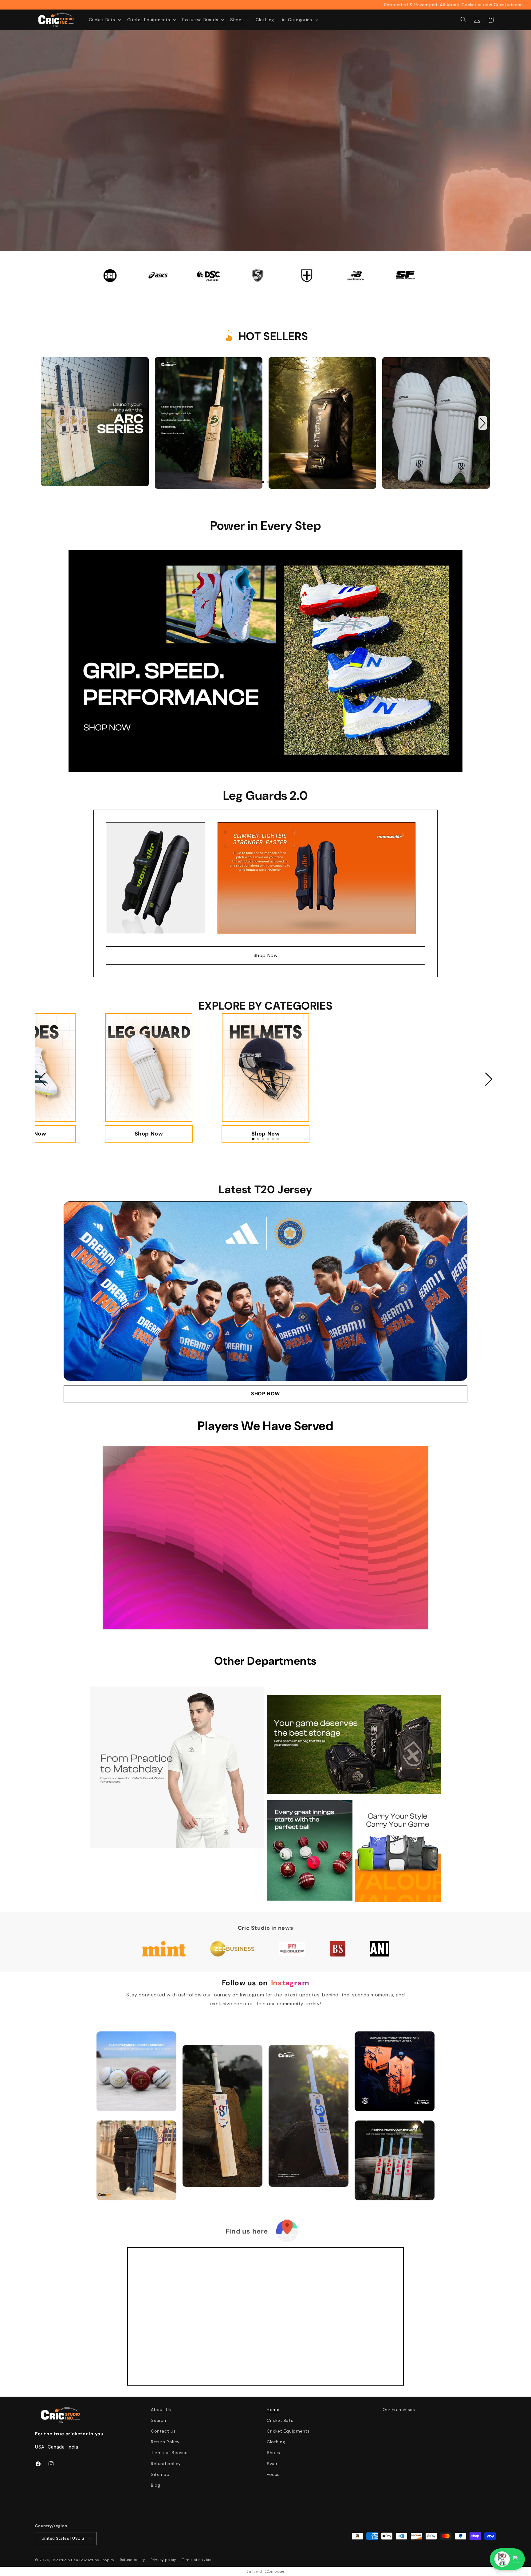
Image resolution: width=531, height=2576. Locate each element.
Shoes (273, 2453)
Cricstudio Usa (65, 2560)
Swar (272, 2464)
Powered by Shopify (97, 2560)
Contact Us (163, 2431)
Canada (56, 2447)
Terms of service (196, 2560)
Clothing (276, 2442)
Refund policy (166, 2464)
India (73, 2447)
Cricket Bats (280, 2420)
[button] (104, 20)
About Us (161, 2410)
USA (40, 2447)
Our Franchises (399, 2410)
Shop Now (266, 955)
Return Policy (165, 2442)
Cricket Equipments (288, 2431)
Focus (273, 2474)
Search (159, 2420)
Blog (155, 2485)
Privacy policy (163, 2560)
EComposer (274, 2571)
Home (273, 2410)
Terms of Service (169, 2453)
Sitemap (160, 2474)
